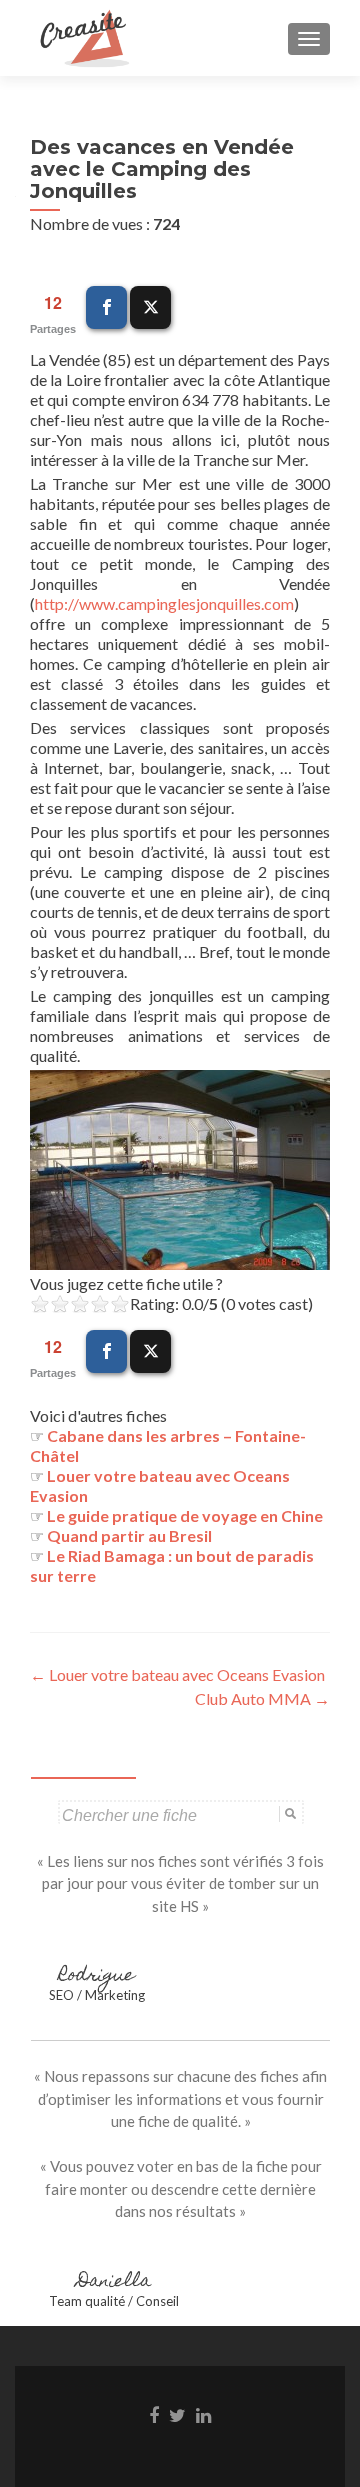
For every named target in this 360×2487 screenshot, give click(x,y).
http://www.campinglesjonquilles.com (164, 603)
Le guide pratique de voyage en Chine (185, 1515)
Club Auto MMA (262, 1698)
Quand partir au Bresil (129, 1535)
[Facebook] (106, 307)
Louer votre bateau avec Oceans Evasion (177, 1674)
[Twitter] (150, 307)
